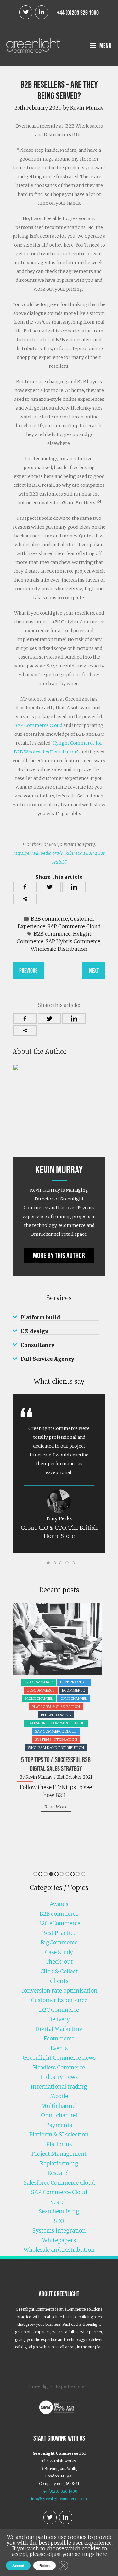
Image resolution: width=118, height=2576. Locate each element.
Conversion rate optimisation (59, 1991)
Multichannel (39, 1699)
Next (94, 970)
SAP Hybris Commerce (73, 941)
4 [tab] (51, 1874)
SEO (59, 2221)
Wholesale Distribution (59, 949)
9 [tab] (78, 1874)
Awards (59, 1904)
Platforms (59, 2144)
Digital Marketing (59, 2029)
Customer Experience (59, 2000)
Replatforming (56, 1715)
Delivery (59, 2019)
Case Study (59, 1952)
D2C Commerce (59, 2010)
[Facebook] (25, 887)
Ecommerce (73, 1690)
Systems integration (56, 1739)
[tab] (59, 1317)
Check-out (59, 1962)
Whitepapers (59, 2240)
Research (59, 2173)
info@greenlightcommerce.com (59, 2499)
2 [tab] (40, 1874)
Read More (56, 1807)
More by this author (59, 1255)
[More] (25, 899)
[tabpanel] (59, 1710)
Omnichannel (74, 1699)
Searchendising (59, 2211)
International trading (59, 2087)
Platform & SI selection (56, 1707)
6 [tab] (62, 1874)
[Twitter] (26, 12)
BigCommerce (41, 1690)
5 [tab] (56, 1874)
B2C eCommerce (59, 1923)
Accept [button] (18, 2566)
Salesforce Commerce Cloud (56, 1723)
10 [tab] (83, 1874)
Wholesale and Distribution (56, 1748)
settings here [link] (91, 2554)
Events (59, 2048)
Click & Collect (59, 1972)
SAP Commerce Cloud (39, 725)
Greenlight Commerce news (59, 2058)
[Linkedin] (74, 887)
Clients (59, 1981)
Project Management (59, 2154)
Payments (59, 2125)
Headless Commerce (59, 2068)
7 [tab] (67, 1874)
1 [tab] (35, 1874)
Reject (45, 2566)
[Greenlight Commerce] (33, 45)
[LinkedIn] (42, 12)
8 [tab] (73, 1874)
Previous (28, 970)
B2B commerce (49, 919)
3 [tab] (46, 1874)
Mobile (59, 2096)
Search (59, 2202)
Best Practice (74, 1682)
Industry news (59, 2077)
